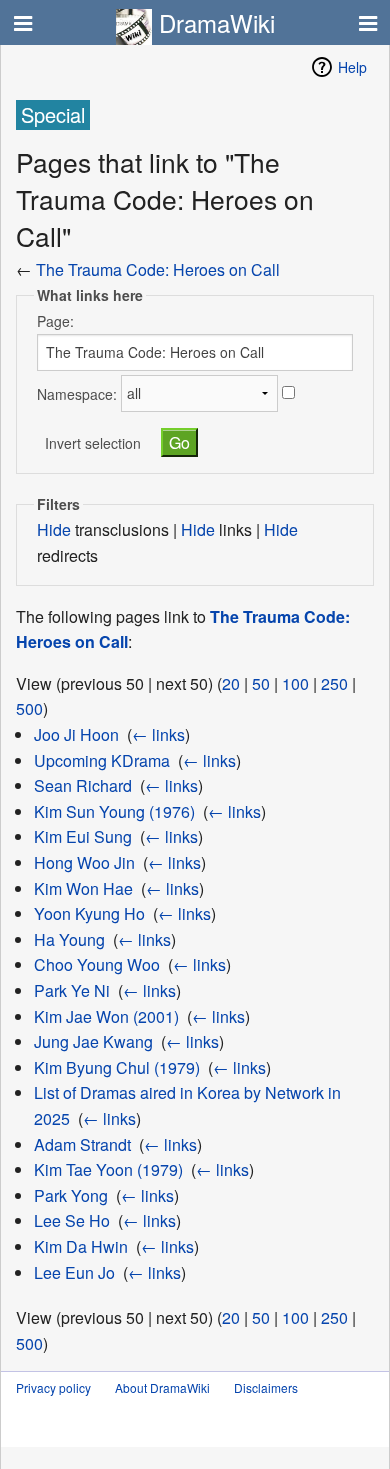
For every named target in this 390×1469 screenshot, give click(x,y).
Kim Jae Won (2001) (106, 1016)
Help (352, 67)
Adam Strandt (82, 1144)
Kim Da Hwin (81, 1246)
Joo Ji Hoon (76, 734)
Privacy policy (53, 1387)
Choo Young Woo (97, 964)
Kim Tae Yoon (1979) (108, 1169)
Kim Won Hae (83, 888)
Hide (54, 529)
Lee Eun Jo (74, 1272)
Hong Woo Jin (84, 862)
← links (158, 734)
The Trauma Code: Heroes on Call (158, 269)
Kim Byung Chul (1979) (117, 1067)
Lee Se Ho (72, 1220)
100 (295, 683)
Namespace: (77, 393)
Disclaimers (266, 1387)
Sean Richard (83, 785)
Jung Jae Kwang (93, 1041)
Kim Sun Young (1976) (114, 811)
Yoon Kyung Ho (89, 913)
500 (29, 708)
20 (231, 683)
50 (261, 683)
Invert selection (93, 443)
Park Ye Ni (72, 990)
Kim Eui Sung (83, 836)
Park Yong (71, 1195)
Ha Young (69, 939)
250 (334, 683)
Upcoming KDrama (102, 760)
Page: (55, 321)
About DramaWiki (162, 1387)
